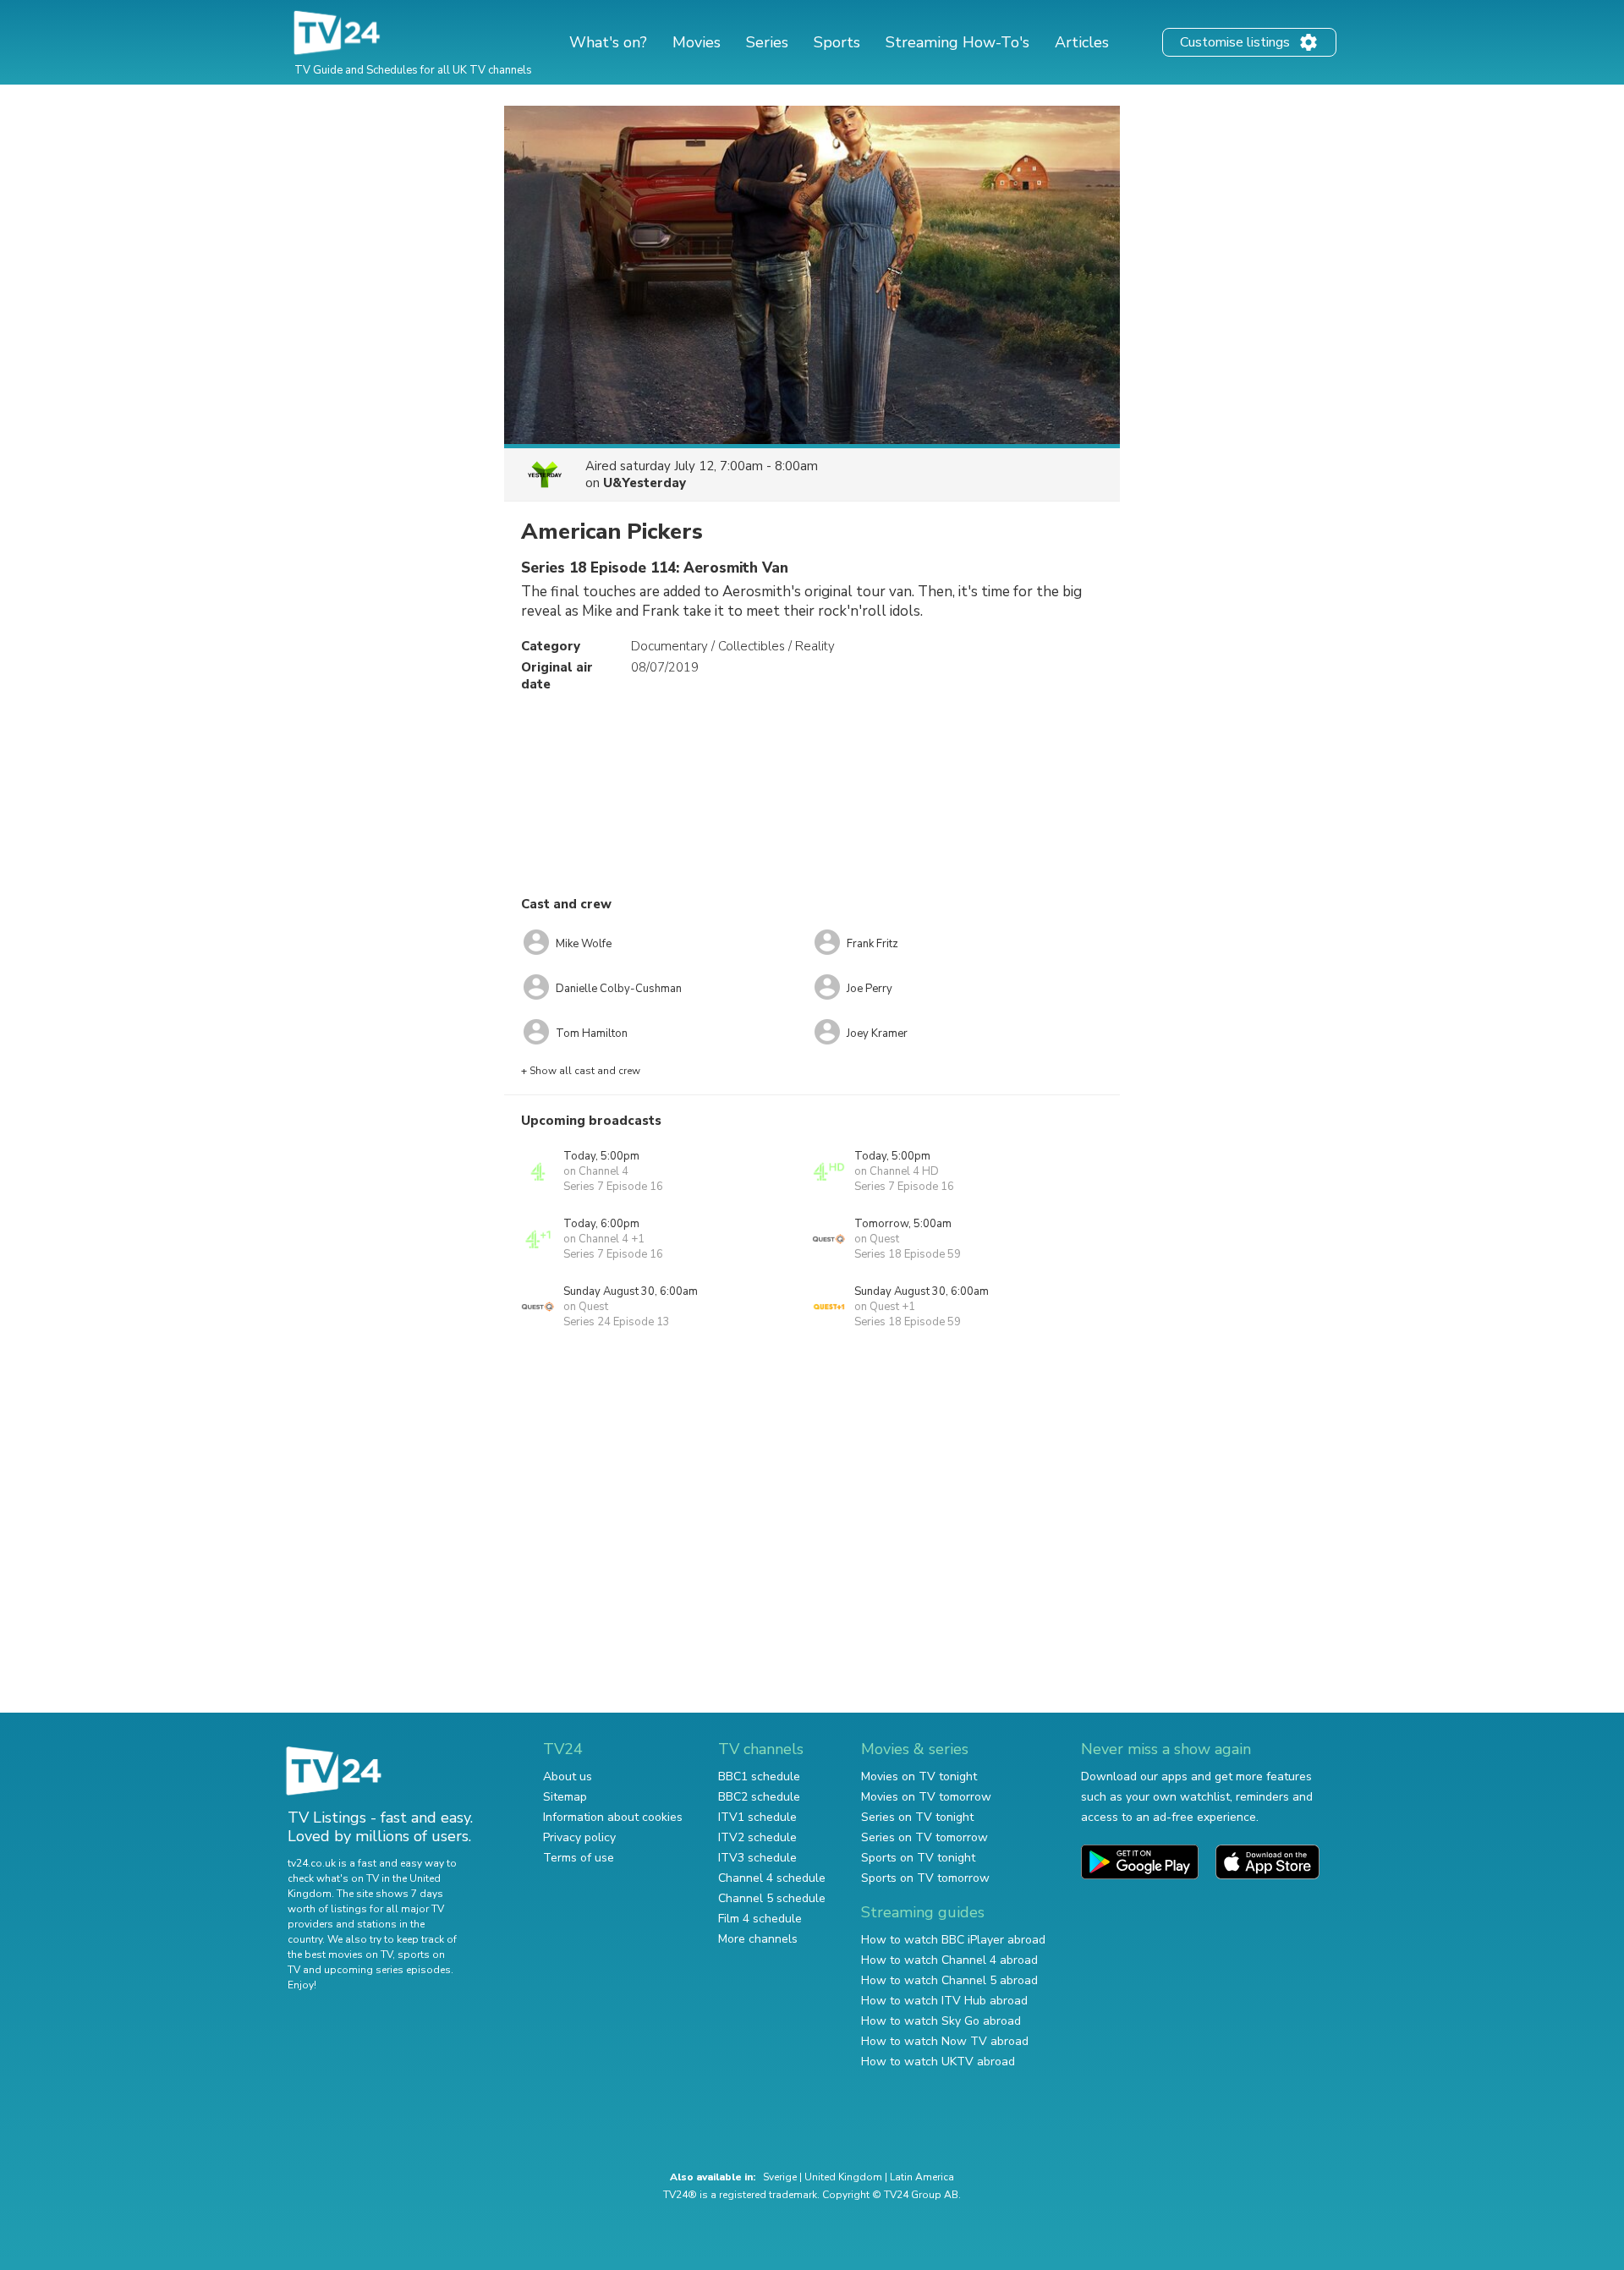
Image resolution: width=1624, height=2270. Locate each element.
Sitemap (565, 1797)
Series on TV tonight (917, 1817)
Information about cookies (613, 1817)
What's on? (608, 42)
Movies (697, 42)
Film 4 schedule (760, 1919)
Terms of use (579, 1858)
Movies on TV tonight (919, 1777)
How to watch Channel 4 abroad (949, 1960)
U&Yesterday (645, 483)
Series (767, 42)
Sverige (780, 2177)
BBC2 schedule (759, 1797)
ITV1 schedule (757, 1817)
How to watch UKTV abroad (938, 2062)
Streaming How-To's (957, 42)
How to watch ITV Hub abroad (944, 2001)
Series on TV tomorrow (924, 1837)
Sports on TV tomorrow (925, 1878)
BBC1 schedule (759, 1777)
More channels (758, 1939)
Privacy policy (579, 1837)
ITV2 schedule (757, 1837)
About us (568, 1777)
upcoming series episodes (387, 1970)
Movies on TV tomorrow (926, 1797)
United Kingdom (843, 2177)
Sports (837, 42)
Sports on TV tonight (918, 1858)
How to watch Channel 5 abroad (949, 1980)
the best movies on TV (340, 1955)
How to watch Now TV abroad (945, 2041)
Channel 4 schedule (772, 1878)
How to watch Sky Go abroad (941, 2021)
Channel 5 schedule (772, 1898)
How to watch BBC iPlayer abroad (953, 1940)
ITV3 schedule (757, 1858)
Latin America (922, 2177)
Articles (1082, 42)
